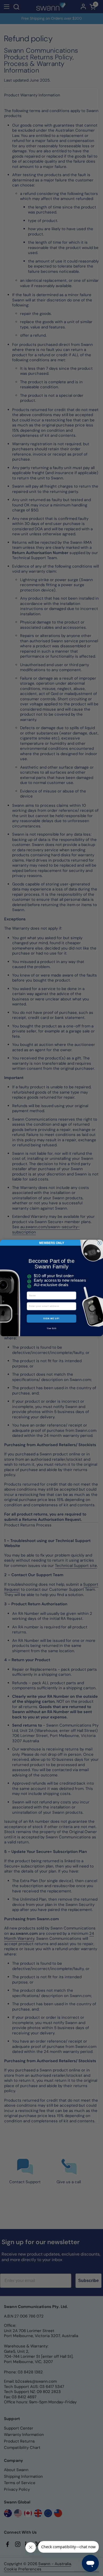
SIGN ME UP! (51, 1319)
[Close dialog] (100, 1243)
